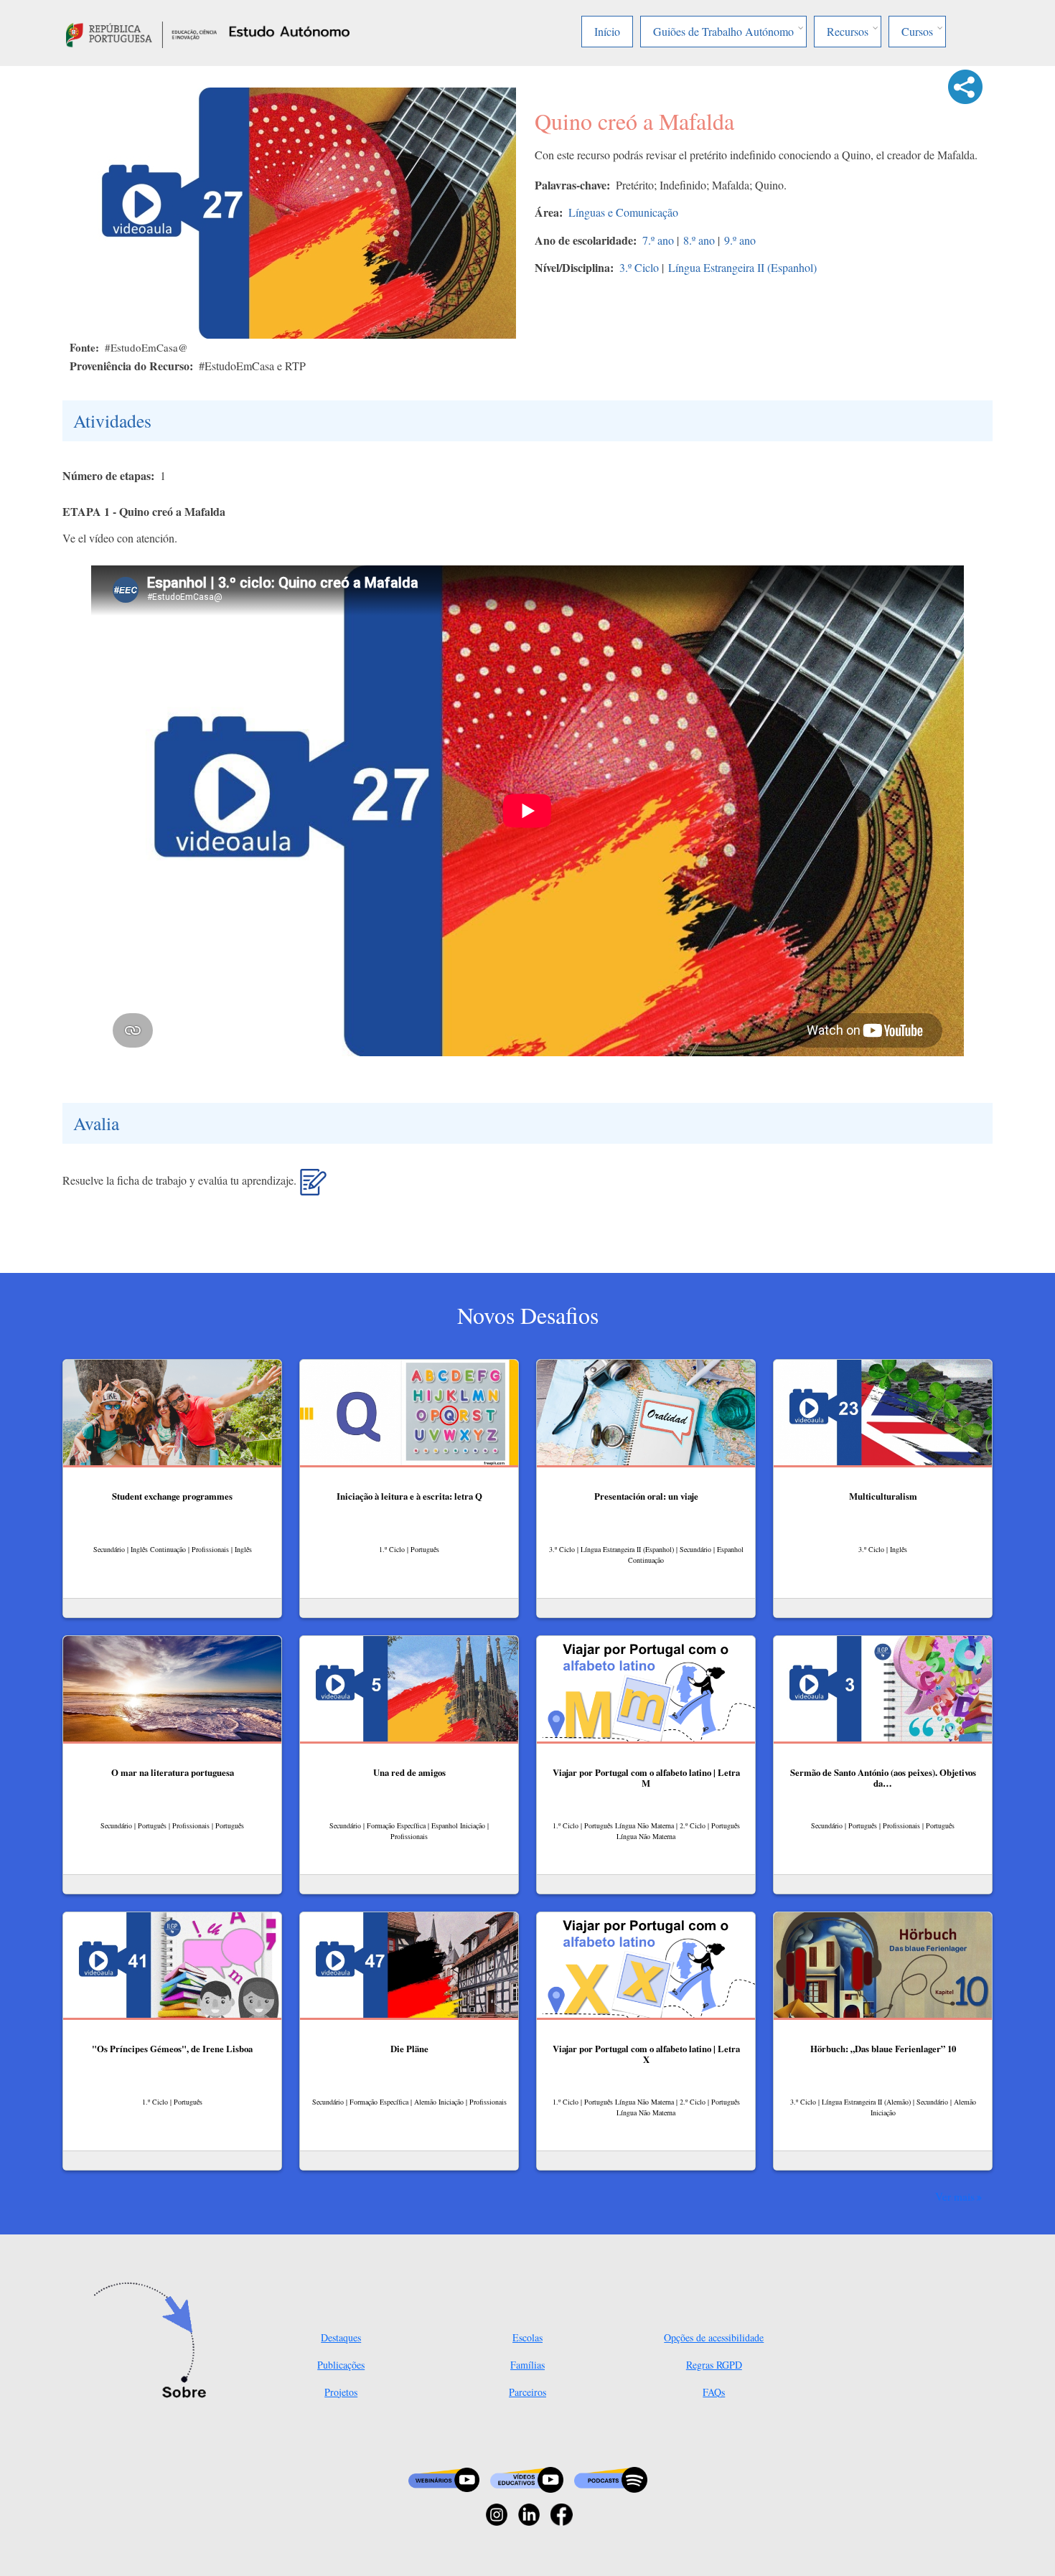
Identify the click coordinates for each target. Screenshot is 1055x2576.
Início (607, 31)
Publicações (341, 2365)
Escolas (527, 2337)
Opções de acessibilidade (714, 2337)
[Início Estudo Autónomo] (141, 33)
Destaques (341, 2337)
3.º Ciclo (639, 267)
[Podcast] (611, 2478)
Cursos (917, 31)
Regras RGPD (714, 2365)
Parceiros (527, 2392)
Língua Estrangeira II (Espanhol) (742, 267)
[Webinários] (444, 2478)
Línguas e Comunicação (623, 212)
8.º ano (699, 240)
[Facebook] (562, 2513)
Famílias (527, 2365)
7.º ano (658, 240)
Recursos (848, 31)
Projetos (341, 2392)
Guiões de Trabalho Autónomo (723, 31)
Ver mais (955, 2196)
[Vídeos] (527, 2478)
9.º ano (740, 240)
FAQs (714, 2392)
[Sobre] (155, 2341)
